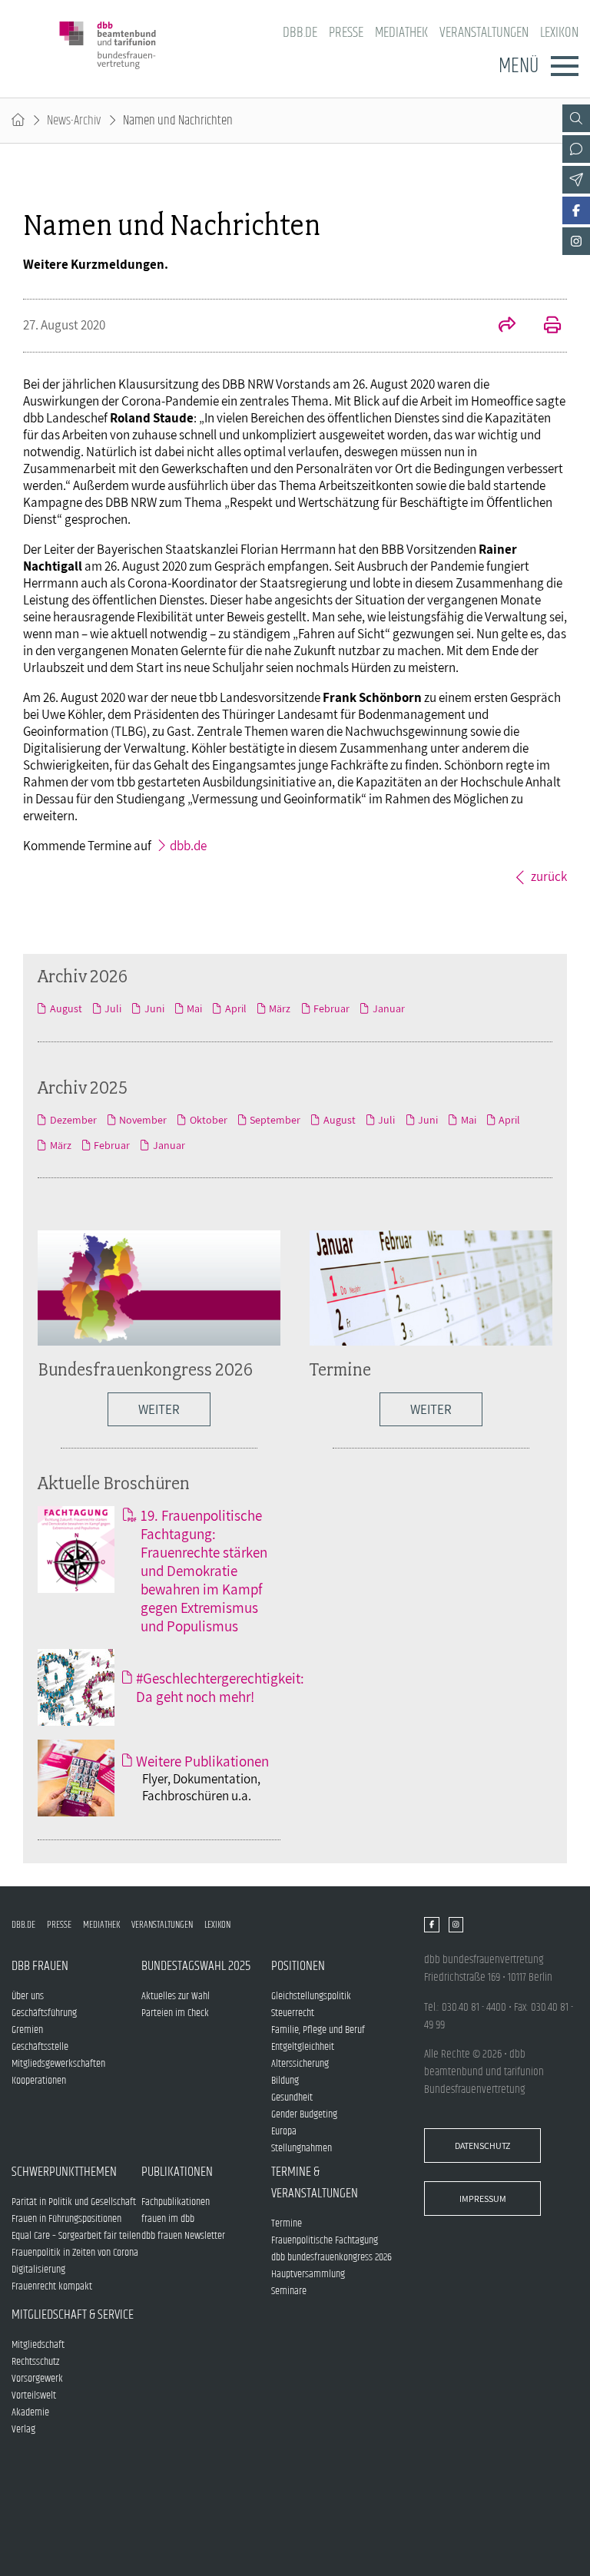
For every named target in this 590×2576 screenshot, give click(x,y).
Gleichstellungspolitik (311, 1996)
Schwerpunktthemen (64, 2172)
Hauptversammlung (308, 2274)
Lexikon (559, 33)
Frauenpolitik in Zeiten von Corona (75, 2253)
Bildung (285, 2081)
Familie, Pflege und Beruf (318, 2030)
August (66, 1008)
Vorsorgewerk (37, 2379)
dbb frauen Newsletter (183, 2236)
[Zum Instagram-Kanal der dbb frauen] (576, 241)
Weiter (431, 1409)
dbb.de (300, 33)
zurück (549, 876)
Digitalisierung (38, 2270)
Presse (346, 33)
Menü (519, 66)
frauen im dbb (168, 2219)
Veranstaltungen (484, 33)
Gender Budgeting (304, 2114)
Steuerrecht (293, 2013)
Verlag (23, 2429)
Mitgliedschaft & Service (73, 2315)
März (280, 1008)
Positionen (298, 1966)
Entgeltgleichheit (303, 2047)
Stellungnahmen (302, 2148)
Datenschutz (482, 2146)
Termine (340, 1369)
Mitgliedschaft (38, 2345)
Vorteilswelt (34, 2396)
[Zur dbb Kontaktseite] (576, 149)
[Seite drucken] (544, 326)
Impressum (483, 2199)
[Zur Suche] (576, 118)
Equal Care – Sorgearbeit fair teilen (76, 2236)
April (235, 1008)
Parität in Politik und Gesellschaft (74, 2202)
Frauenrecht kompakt (52, 2286)
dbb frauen (40, 1966)
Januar (388, 1008)
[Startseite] (18, 121)
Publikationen (177, 2172)
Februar (331, 1008)
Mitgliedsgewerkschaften (58, 2064)
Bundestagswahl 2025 (196, 1966)
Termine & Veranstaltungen (315, 2183)
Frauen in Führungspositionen (66, 2219)
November (143, 1120)
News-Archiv (74, 121)
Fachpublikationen (176, 2202)
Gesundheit (292, 2098)
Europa (284, 2131)
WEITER (159, 1409)
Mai (194, 1008)
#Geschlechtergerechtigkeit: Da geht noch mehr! (220, 1687)
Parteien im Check (175, 2013)
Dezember (73, 1120)
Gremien (27, 2030)
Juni (154, 1008)
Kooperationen (39, 2081)
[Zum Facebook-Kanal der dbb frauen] (576, 210)
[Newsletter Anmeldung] (576, 180)
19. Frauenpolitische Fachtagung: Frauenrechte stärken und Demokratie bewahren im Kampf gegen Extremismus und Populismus (204, 1571)
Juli (113, 1008)
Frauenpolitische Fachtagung (325, 2240)
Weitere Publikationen (202, 1761)
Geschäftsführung (44, 2013)
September (275, 1120)
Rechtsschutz (35, 2362)
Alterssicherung (300, 2064)
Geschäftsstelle (40, 2047)
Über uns (28, 1996)
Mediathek (401, 33)
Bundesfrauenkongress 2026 (145, 1369)
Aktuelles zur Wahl (176, 1996)
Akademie (30, 2412)
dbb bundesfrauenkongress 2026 (331, 2257)
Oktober (208, 1120)
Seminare (289, 2291)
